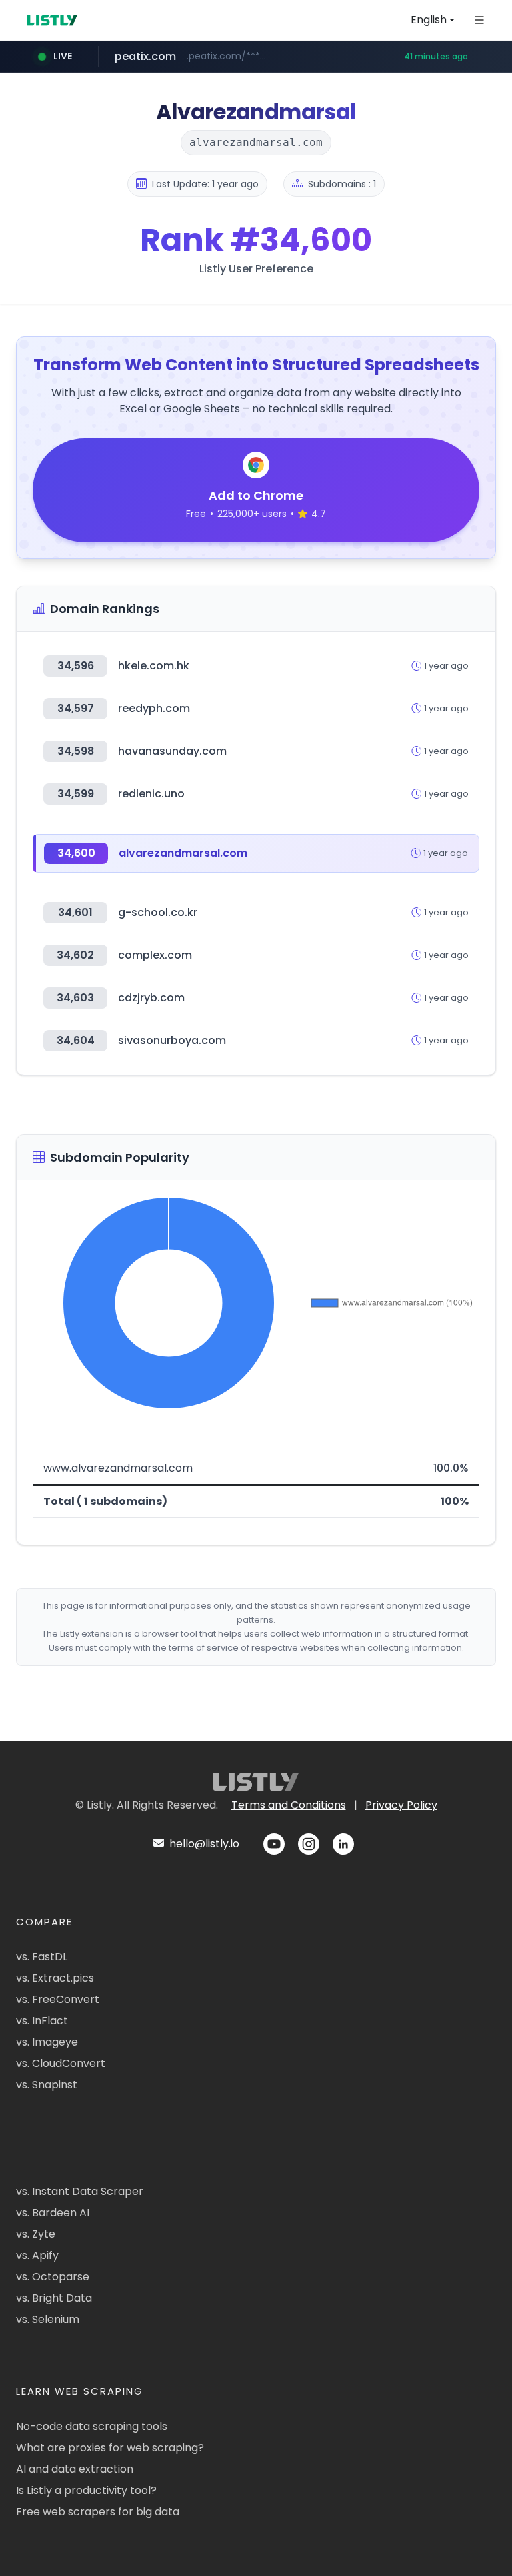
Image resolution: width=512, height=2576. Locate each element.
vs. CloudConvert (61, 2063)
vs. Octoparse (53, 2277)
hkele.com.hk (154, 666)
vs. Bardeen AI (53, 2213)
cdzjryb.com (151, 998)
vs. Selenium (48, 2319)
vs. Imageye (47, 2042)
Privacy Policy (401, 1805)
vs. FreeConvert (58, 1999)
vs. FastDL (42, 1957)
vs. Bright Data (54, 2298)
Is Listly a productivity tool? (86, 2490)
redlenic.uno (151, 794)
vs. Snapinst (47, 2085)
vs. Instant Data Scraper (80, 2191)
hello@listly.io (203, 1844)
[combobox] (433, 20)
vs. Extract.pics (55, 1978)
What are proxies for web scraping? (110, 2448)
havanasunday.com (172, 751)
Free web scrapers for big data (98, 2512)
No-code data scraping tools (92, 2426)
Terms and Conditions (289, 1805)
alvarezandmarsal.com (183, 853)
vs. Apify (37, 2255)
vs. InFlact (42, 2021)
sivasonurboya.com (172, 1040)
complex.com (155, 955)
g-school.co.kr (158, 912)
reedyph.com (154, 708)
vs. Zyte (36, 2234)
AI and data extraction (75, 2469)
